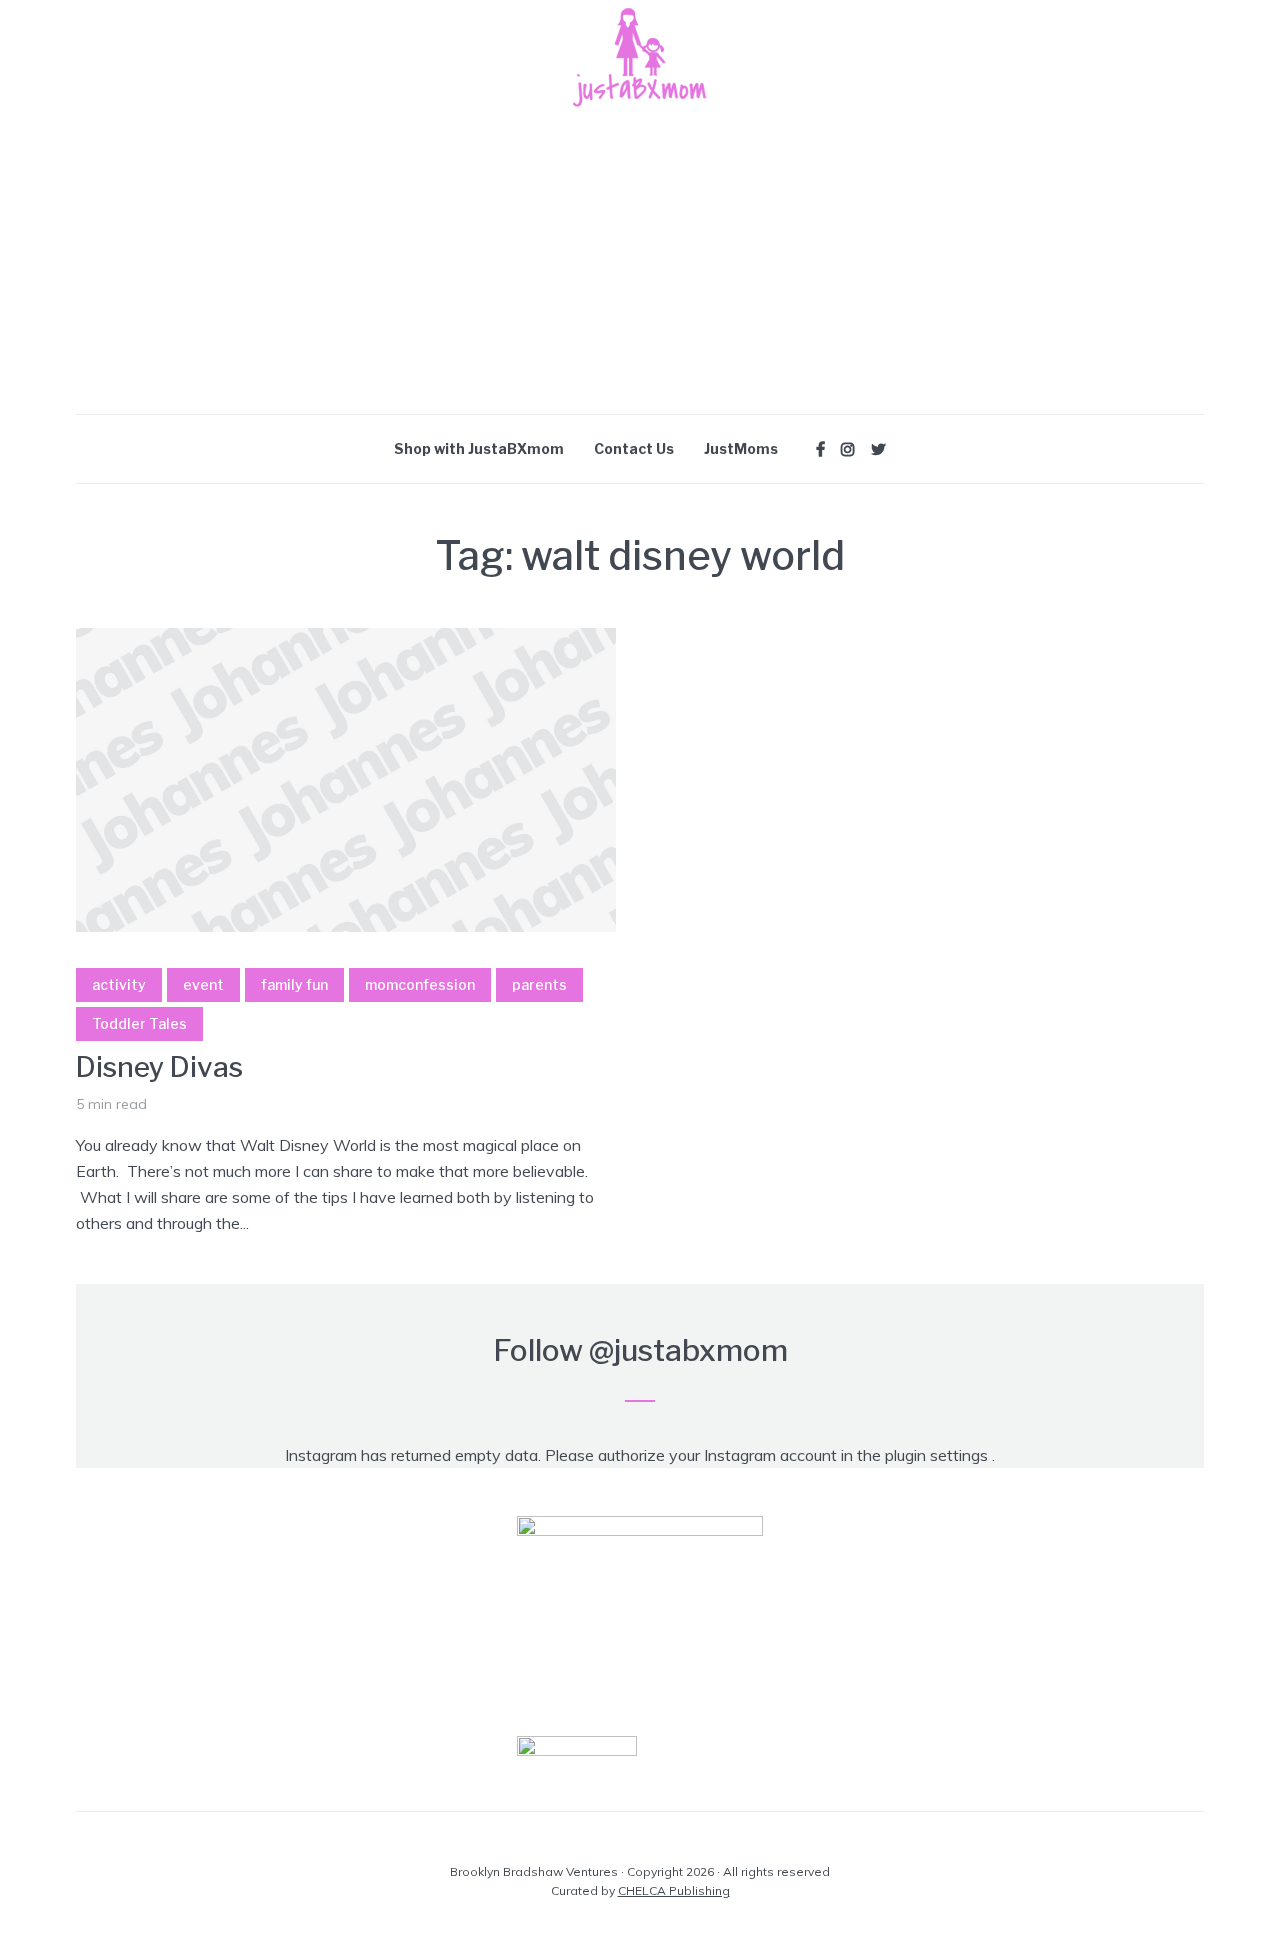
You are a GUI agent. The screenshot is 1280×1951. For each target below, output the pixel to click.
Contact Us (634, 448)
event (203, 984)
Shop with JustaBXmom (479, 448)
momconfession (420, 984)
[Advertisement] (640, 264)
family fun (294, 984)
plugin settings (938, 1455)
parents (539, 984)
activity (119, 984)
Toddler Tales (139, 1023)
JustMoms (741, 448)
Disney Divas (159, 1067)
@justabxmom (688, 1350)
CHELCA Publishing (674, 1890)
